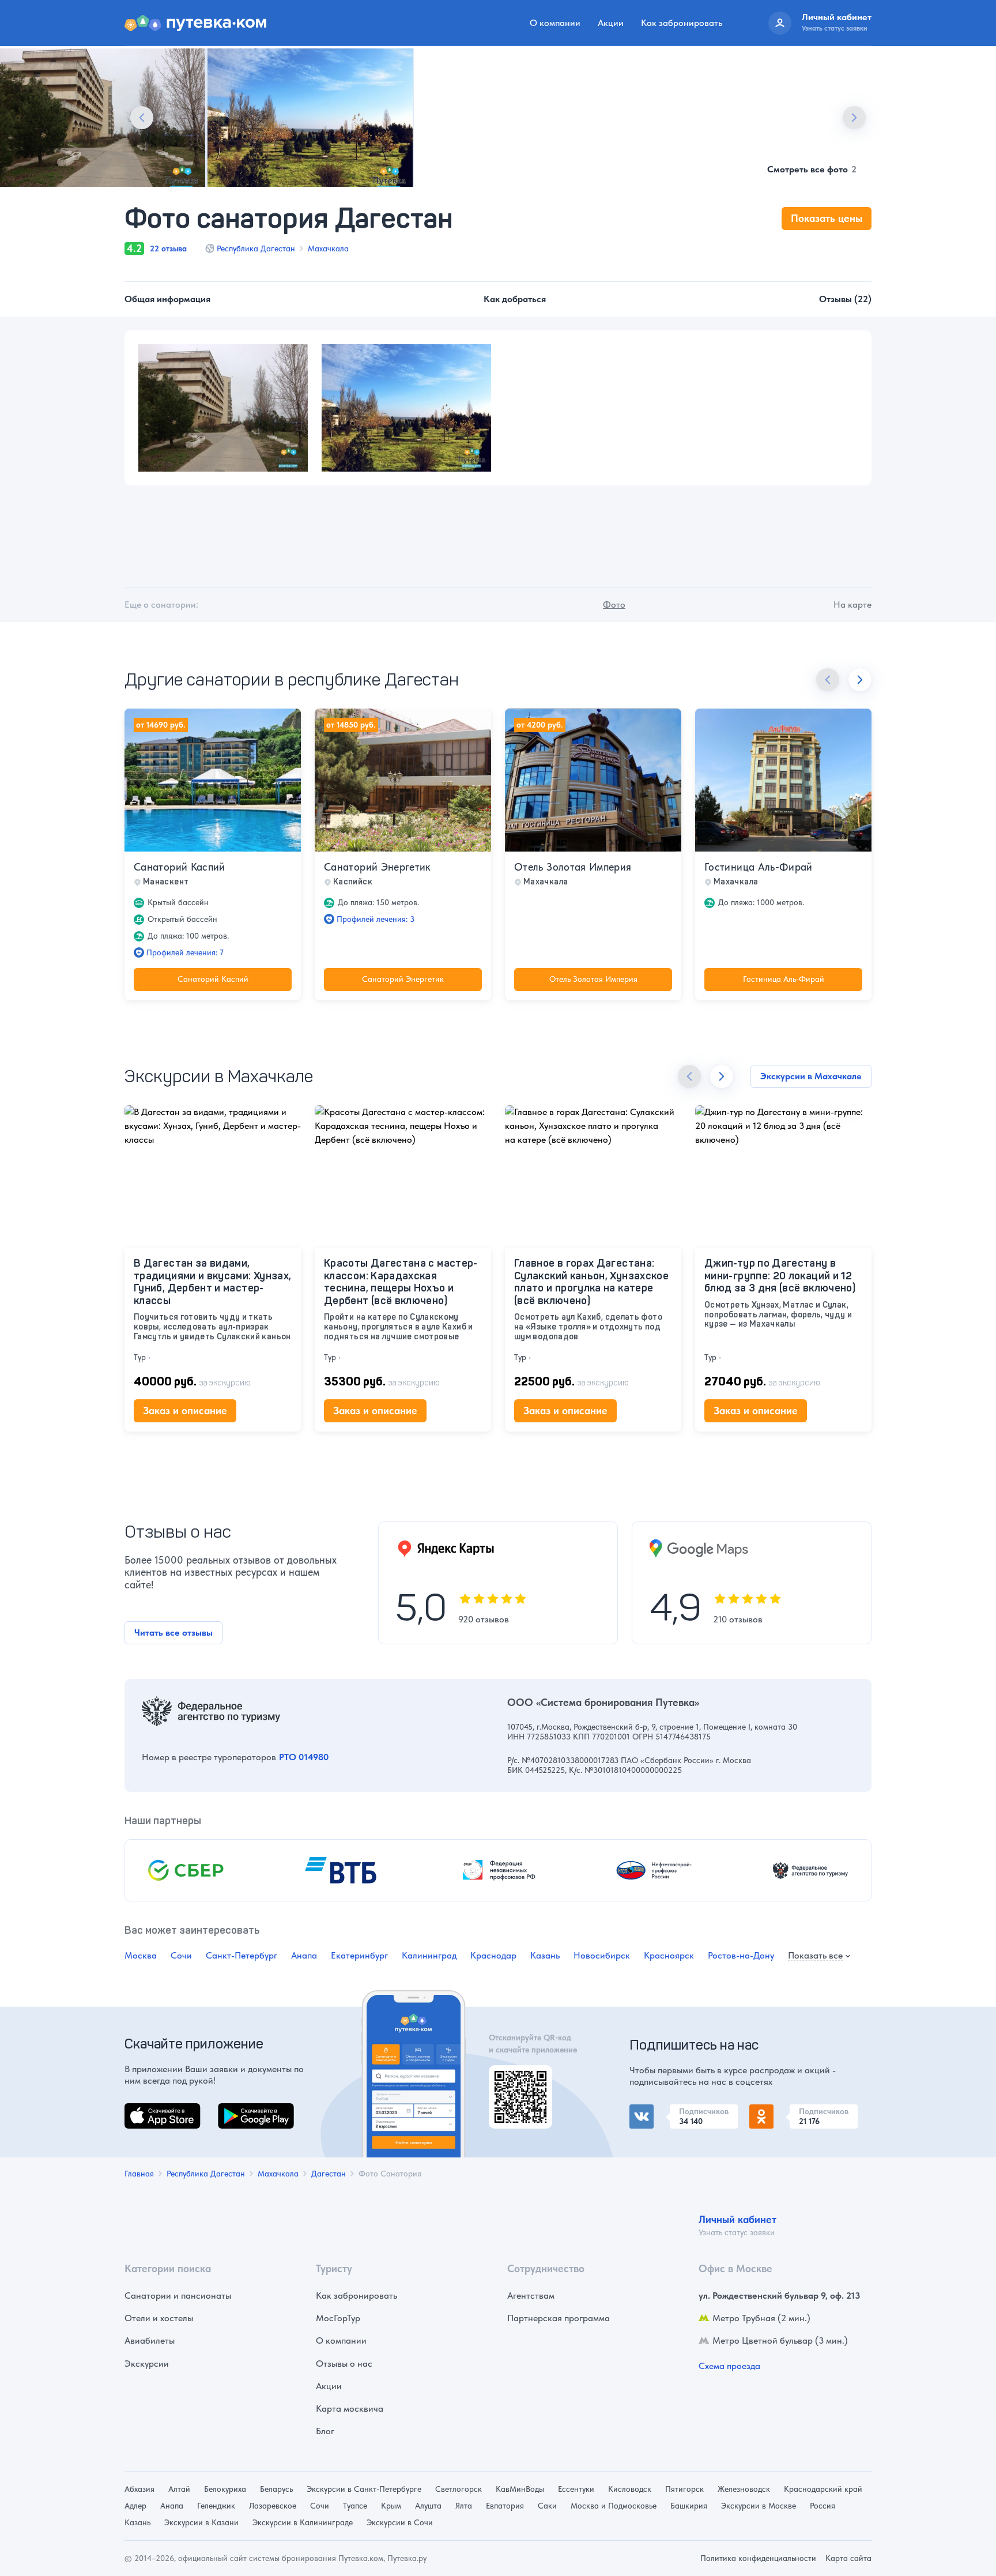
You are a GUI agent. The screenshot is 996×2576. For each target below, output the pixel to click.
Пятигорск (684, 2489)
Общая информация (167, 299)
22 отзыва (168, 248)
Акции (611, 23)
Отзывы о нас (344, 2364)
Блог (325, 2431)
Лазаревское (273, 2506)
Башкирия (689, 2506)
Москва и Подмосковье (614, 2506)
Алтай (179, 2489)
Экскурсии (147, 2364)
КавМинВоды (520, 2489)
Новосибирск (602, 1955)
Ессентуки (576, 2489)
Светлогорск (459, 2489)
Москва (141, 1955)
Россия (823, 2506)
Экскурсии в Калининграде (303, 2522)
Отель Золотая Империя (573, 867)
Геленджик (216, 2506)
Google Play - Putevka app (516, 2079)
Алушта (428, 2506)
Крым (391, 2506)
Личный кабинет (737, 2219)
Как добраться (515, 299)
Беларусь (276, 2489)
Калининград (429, 1955)
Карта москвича (350, 2409)
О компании (555, 23)
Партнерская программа (559, 2318)
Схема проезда (729, 2366)
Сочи (181, 1955)
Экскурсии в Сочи (400, 2522)
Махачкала (328, 248)
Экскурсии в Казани (201, 2522)
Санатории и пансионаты (178, 2296)
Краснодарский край (823, 2489)
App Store (144, 2110)
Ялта (464, 2506)
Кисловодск (630, 2489)
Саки (547, 2506)
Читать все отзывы (173, 1632)
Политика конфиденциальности (758, 2558)
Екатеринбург (359, 1955)
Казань (545, 1955)
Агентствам (531, 2296)
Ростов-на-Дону (741, 1955)
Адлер (135, 2506)
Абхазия (139, 2489)
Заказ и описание (185, 1411)
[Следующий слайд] (854, 118)
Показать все (815, 1956)
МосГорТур (338, 2318)
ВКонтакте (651, 2111)
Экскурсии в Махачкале (811, 1076)
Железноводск (744, 2489)
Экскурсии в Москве (759, 2506)
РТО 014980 (304, 1757)
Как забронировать (682, 23)
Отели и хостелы (159, 2318)
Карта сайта (848, 2558)
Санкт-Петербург (242, 1955)
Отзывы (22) (845, 299)
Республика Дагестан (256, 248)
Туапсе (355, 2506)
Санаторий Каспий (180, 867)
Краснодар (493, 1955)
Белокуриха (225, 2489)
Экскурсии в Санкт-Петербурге (364, 2489)
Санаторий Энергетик (378, 867)
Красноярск (669, 1955)
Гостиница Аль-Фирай (759, 867)
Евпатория (505, 2506)
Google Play (242, 2110)
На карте (852, 605)
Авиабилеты (150, 2340)
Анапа (304, 1955)
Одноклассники (782, 2111)
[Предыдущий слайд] (142, 118)
